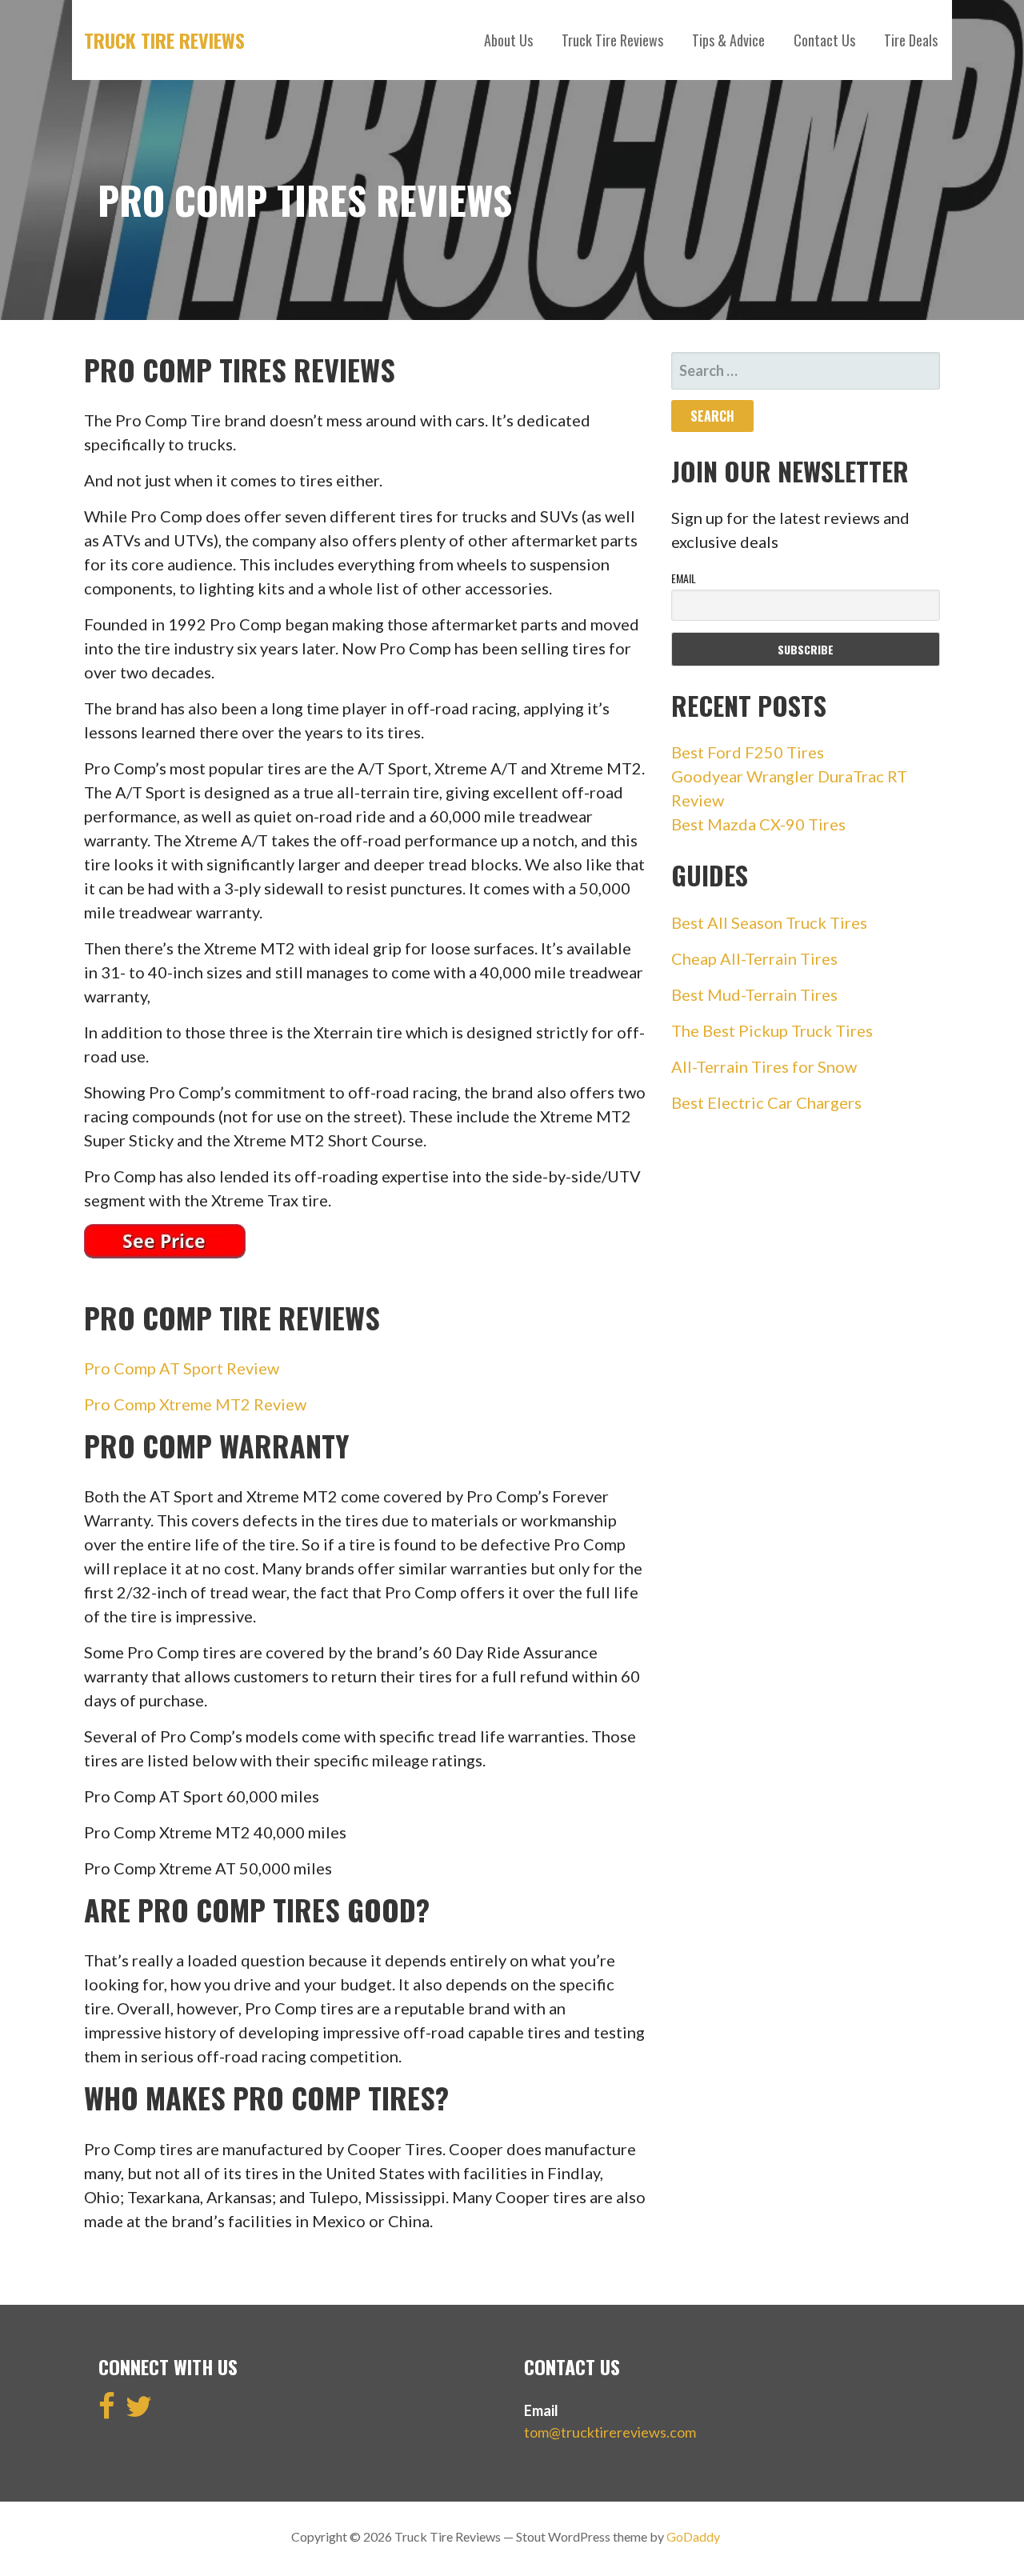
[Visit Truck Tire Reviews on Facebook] (107, 2411)
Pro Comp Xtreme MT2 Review (195, 1404)
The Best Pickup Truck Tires (772, 1030)
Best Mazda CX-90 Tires (758, 824)
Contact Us (824, 40)
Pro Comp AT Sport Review (182, 1368)
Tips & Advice (728, 40)
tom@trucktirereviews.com (610, 2432)
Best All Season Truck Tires (769, 922)
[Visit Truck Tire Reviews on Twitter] (139, 2411)
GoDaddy (693, 2536)
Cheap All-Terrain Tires (754, 958)
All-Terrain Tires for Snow (764, 1066)
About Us (508, 40)
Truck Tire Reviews (164, 40)
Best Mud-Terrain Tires (754, 994)
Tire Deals (911, 40)
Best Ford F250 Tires (748, 752)
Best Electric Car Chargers (766, 1102)
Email (684, 578)
